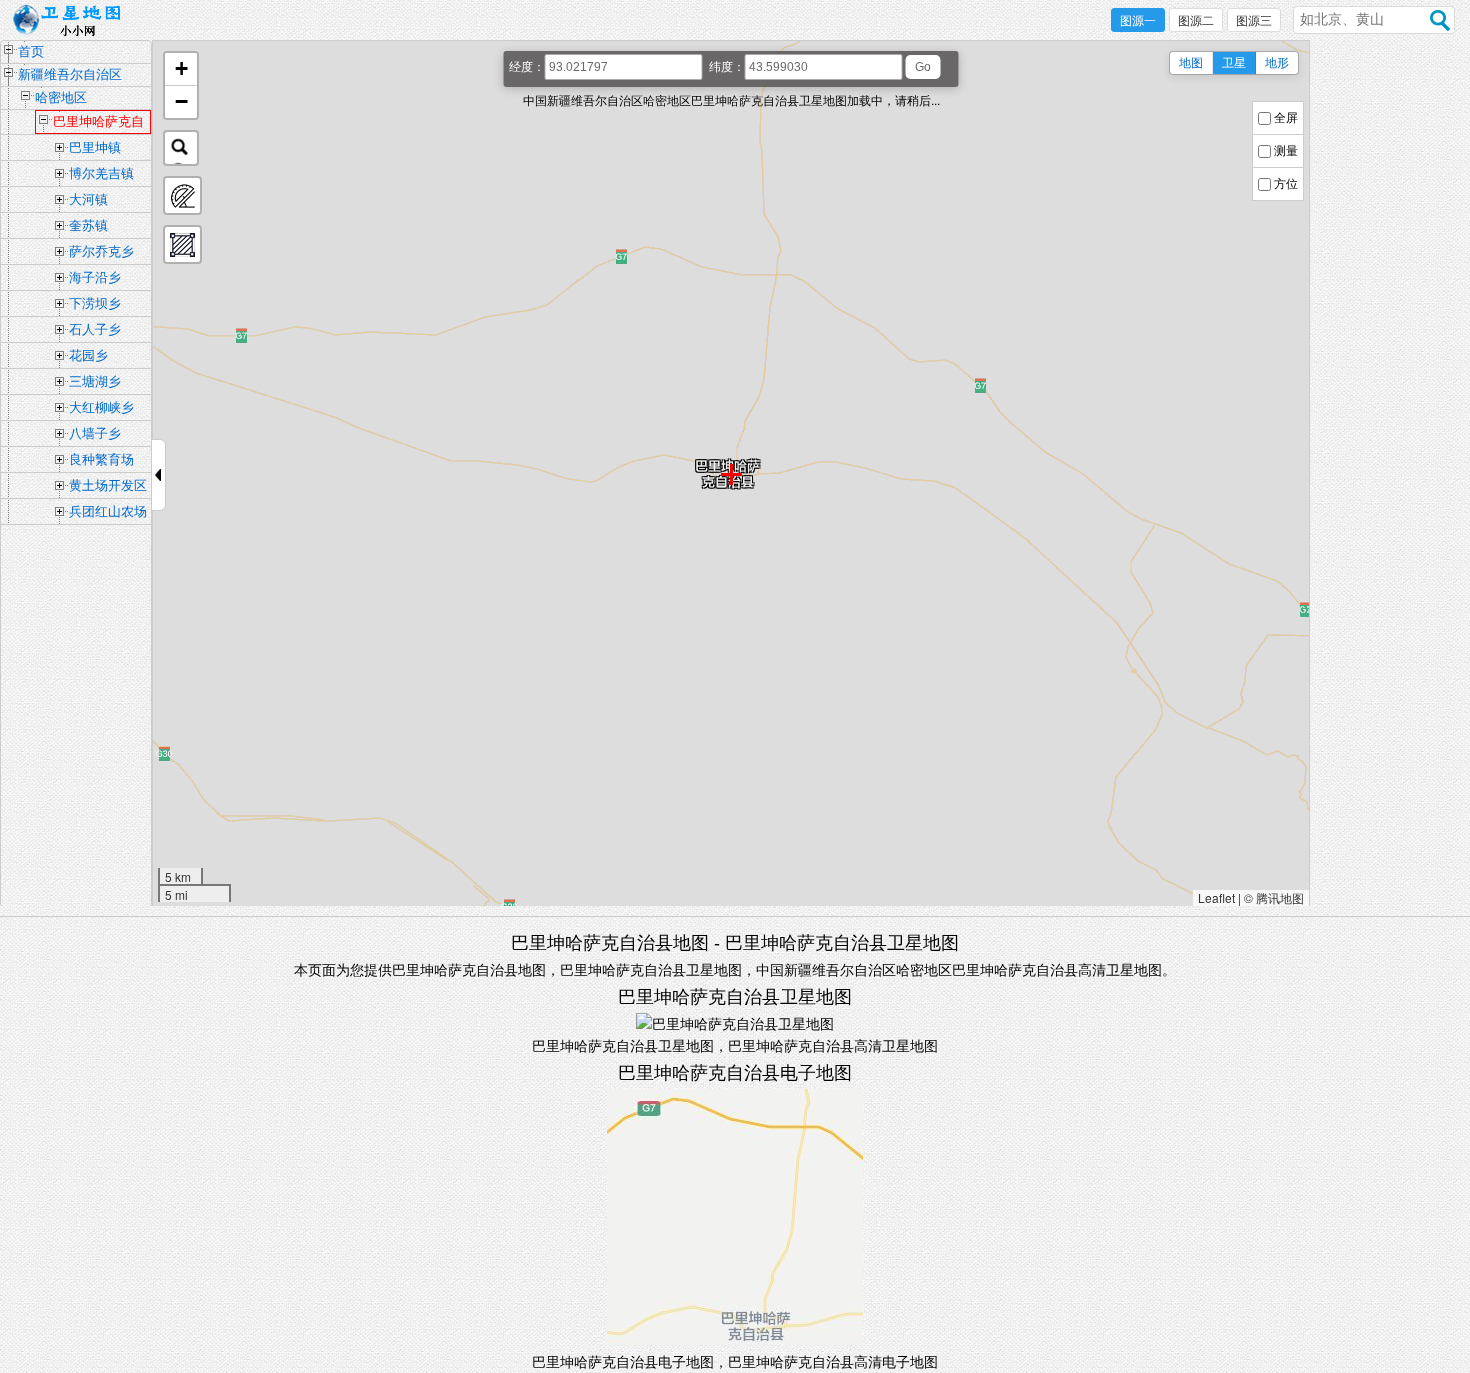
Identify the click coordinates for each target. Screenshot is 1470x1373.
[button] (181, 69)
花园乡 (88, 355)
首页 (31, 51)
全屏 (1286, 118)
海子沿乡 (95, 277)
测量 (1286, 151)
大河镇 (88, 199)
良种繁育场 (101, 459)
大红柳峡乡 (101, 407)
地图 (1191, 63)
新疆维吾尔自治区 (70, 74)
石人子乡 (95, 329)
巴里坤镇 (95, 147)
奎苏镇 (88, 225)
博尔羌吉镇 (101, 173)
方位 (1286, 184)
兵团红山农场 (108, 511)
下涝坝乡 (95, 303)
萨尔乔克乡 (101, 251)
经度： (527, 67)
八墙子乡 (95, 433)
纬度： (727, 67)
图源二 (1196, 21)
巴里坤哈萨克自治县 (98, 124)
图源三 (1254, 21)
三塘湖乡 (95, 381)
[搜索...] (181, 148)
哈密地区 (61, 97)
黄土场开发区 (108, 485)
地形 (1277, 63)
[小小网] (72, 21)
